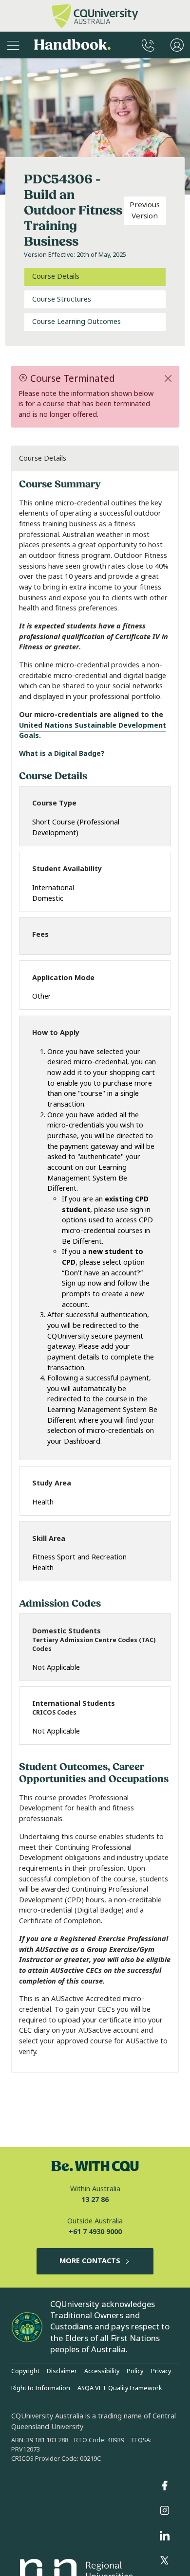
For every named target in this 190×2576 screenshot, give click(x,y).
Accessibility (102, 2371)
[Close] (168, 378)
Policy (135, 2371)
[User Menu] (177, 45)
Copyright (25, 2371)
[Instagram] (165, 2511)
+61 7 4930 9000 (95, 2232)
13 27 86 (95, 2200)
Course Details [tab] (56, 277)
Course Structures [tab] (62, 299)
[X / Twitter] (165, 2561)
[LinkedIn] (165, 2536)
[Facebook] (165, 2486)
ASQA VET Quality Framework (120, 2388)
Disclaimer (62, 2371)
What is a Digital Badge (60, 754)
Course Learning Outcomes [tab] (76, 322)
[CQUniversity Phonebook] (148, 45)
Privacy (161, 2371)
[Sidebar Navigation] (13, 45)
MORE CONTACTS (90, 2261)
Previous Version (145, 210)
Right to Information (41, 2388)
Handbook (72, 45)
